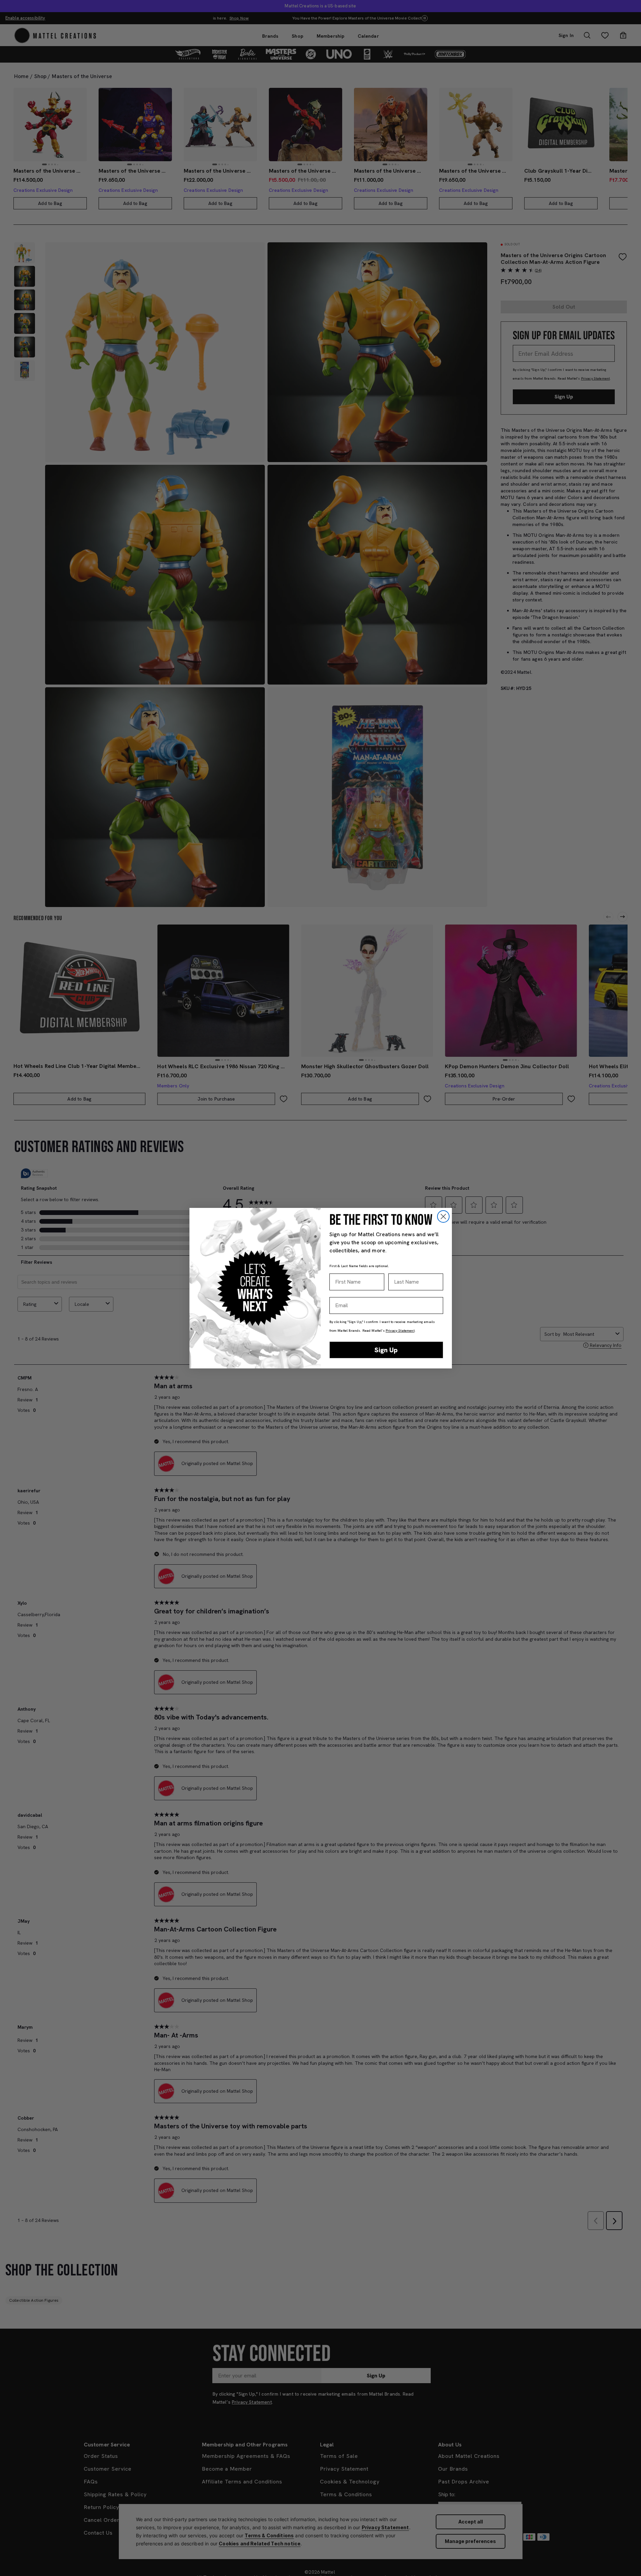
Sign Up (386, 1350)
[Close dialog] (443, 1216)
